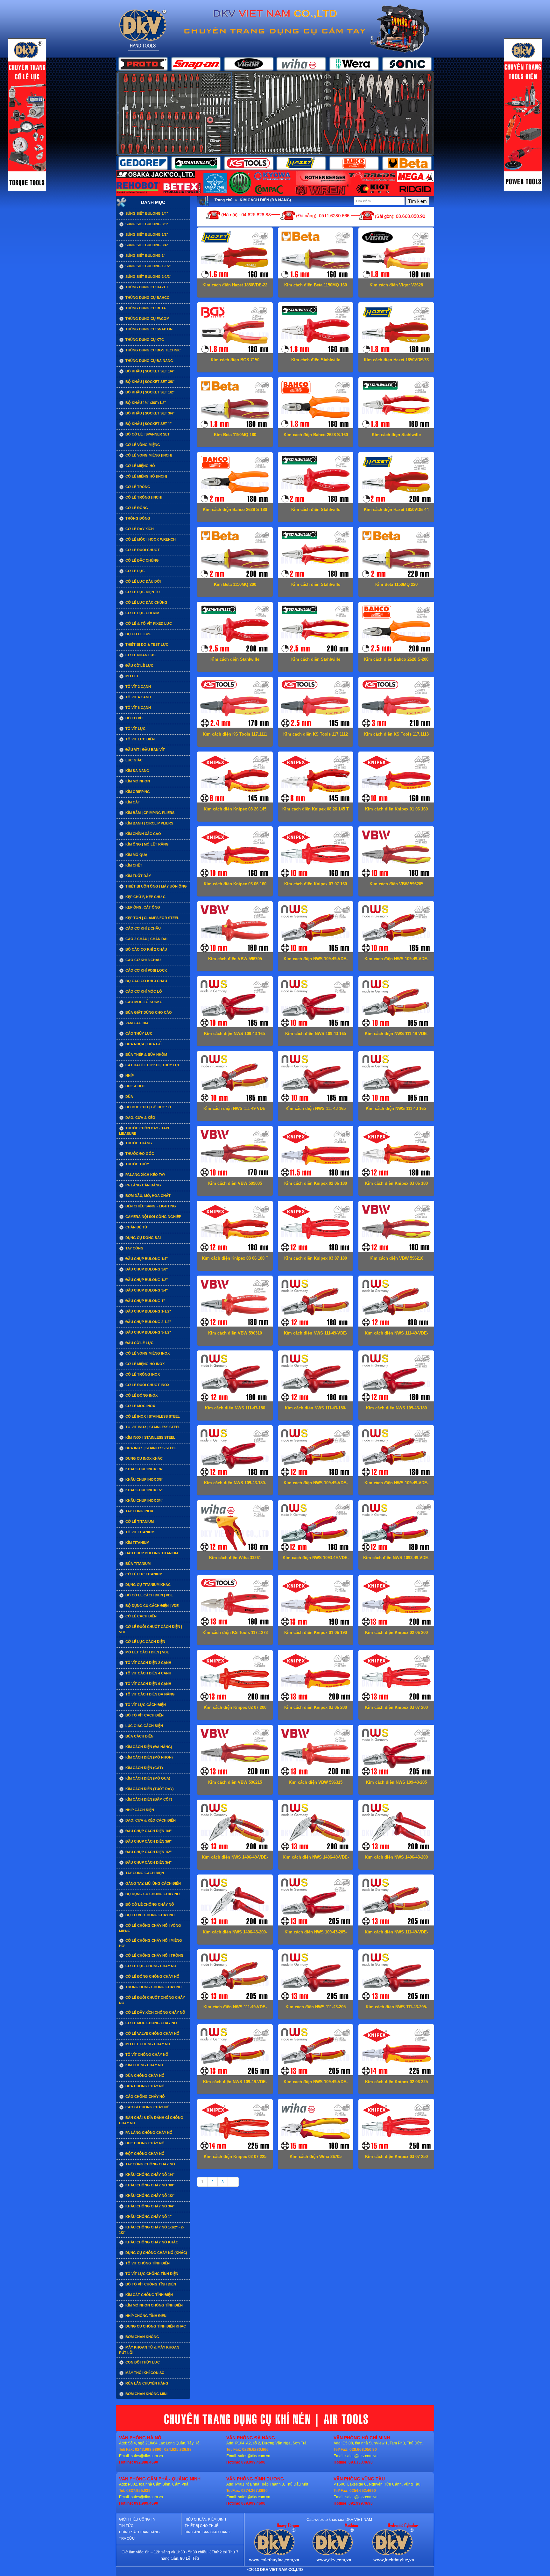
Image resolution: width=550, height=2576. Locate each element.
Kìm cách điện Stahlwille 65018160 (396, 437)
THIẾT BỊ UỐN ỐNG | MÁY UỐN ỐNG (156, 886)
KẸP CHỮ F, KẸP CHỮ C (145, 897)
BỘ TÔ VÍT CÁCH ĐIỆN (144, 1715)
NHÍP (129, 1076)
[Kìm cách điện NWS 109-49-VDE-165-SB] (315, 928)
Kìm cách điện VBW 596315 (316, 1782)
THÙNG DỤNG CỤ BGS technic (153, 350)
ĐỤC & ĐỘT (135, 1086)
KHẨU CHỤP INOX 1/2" (144, 1490)
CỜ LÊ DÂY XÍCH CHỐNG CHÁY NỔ (155, 2012)
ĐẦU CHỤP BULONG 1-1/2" (148, 1311)
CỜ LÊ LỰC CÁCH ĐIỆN (145, 1642)
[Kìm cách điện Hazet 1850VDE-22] (235, 254)
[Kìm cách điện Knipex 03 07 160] (315, 853)
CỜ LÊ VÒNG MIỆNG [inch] (148, 455)
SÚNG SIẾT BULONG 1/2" (146, 234)
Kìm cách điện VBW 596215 (235, 1782)
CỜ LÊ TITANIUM (139, 1522)
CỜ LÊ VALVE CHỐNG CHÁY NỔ (152, 2033)
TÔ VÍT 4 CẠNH (138, 697)
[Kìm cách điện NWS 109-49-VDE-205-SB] (315, 2051)
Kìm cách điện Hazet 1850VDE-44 (396, 510)
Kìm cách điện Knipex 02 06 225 (396, 2082)
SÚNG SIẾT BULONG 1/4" (146, 213)
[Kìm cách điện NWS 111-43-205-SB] (396, 1976)
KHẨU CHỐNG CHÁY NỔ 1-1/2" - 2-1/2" (152, 2230)
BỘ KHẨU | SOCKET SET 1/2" (149, 392)
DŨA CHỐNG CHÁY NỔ (145, 2076)
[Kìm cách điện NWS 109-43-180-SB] (235, 1452)
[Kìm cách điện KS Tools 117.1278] (235, 1602)
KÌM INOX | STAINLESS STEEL (150, 1437)
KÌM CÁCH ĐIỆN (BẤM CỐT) (148, 1799)
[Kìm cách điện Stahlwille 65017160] (315, 329)
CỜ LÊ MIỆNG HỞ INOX (145, 1364)
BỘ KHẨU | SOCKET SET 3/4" (149, 413)
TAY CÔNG (134, 1248)
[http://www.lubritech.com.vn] (394, 2544)
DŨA (129, 1097)
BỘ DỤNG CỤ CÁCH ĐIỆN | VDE (152, 1606)
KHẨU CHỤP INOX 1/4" (144, 1469)
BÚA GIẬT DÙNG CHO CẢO (148, 1012)
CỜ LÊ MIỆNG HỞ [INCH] (146, 476)
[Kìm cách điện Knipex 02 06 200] (396, 1602)
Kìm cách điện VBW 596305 (235, 959)
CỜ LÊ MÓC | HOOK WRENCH (150, 539)
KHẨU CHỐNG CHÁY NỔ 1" (148, 2217)
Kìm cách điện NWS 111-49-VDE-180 (316, 1335)
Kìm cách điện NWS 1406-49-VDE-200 (235, 1859)
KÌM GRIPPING (137, 792)
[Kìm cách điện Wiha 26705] (315, 2126)
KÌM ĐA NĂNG (137, 771)
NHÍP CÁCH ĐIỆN (139, 1810)
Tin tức (126, 2526)
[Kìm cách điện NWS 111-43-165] (315, 1078)
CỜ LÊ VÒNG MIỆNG (142, 445)
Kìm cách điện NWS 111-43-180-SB (316, 1410)
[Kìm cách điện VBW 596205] (396, 853)
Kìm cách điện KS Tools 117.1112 (316, 734)
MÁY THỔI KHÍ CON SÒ (145, 2373)
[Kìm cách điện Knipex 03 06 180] (396, 1153)
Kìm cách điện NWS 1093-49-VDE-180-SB (396, 1560)
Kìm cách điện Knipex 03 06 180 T (235, 1258)
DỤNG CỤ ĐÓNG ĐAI (143, 1238)
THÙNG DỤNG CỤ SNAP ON (148, 329)
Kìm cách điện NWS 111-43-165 (316, 1108)
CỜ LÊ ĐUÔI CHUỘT (142, 550)
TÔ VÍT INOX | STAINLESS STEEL (152, 1427)
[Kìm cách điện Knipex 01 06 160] (396, 778)
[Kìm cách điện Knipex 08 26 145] (235, 778)
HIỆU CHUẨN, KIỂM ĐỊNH (205, 2519)
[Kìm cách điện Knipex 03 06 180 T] (235, 1227)
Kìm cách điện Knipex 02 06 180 (316, 1183)
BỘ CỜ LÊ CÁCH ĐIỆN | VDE (149, 1595)
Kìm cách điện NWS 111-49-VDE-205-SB (235, 2009)
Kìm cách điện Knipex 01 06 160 (396, 809)
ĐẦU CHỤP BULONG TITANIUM (151, 1553)
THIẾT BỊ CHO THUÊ (201, 2526)
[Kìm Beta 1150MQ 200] (235, 554)
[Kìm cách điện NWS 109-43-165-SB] (235, 1003)
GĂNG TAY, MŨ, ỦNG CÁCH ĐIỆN (153, 1883)
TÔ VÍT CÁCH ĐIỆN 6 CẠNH (148, 1684)
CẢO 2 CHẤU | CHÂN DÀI (146, 939)
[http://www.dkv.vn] (274, 2544)
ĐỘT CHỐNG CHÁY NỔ (145, 2154)
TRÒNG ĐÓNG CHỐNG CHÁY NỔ (153, 1987)
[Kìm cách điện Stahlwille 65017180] (315, 479)
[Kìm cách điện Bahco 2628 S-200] (396, 629)
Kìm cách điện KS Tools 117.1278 (235, 1633)
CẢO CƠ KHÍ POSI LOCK (146, 970)
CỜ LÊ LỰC (135, 571)
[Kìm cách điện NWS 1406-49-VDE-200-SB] (315, 1826)
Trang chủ (223, 200)
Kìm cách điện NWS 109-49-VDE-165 (396, 961)
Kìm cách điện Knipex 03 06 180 (396, 1183)
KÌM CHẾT (133, 865)
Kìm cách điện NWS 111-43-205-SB (396, 2009)
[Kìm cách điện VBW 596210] (396, 1227)
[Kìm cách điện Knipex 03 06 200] (315, 1677)
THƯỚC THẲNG (138, 1143)
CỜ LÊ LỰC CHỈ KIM (142, 613)
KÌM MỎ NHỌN (137, 781)
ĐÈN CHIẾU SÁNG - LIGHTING (150, 1206)
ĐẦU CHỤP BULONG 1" (145, 1301)
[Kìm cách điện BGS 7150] (235, 329)
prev (134, 113)
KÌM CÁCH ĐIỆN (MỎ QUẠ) (147, 1778)
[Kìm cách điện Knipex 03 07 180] (315, 1227)
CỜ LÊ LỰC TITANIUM (143, 1574)
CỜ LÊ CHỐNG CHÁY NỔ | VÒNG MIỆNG (150, 1928)
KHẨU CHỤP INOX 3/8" (144, 1479)
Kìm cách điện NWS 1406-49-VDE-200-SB (316, 1859)
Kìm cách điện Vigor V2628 (396, 285)
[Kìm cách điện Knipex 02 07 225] (235, 2126)
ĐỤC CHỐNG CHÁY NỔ (145, 2143)
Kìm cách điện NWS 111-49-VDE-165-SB (235, 1111)
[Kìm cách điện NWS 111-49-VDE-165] (396, 1003)
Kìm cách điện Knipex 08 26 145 (235, 809)
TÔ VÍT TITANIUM (139, 1532)
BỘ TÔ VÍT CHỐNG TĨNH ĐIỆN (150, 2284)
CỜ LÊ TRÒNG (137, 487)
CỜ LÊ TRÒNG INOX (142, 1374)
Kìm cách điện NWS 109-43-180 (396, 1408)
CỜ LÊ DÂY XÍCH (139, 529)
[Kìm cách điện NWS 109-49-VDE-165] (396, 928)
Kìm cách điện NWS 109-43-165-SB (235, 1036)
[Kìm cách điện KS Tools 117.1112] (315, 703)
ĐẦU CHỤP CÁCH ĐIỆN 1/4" (148, 1831)
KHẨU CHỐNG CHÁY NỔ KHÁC (151, 2242)
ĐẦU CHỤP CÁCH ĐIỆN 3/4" (148, 1862)
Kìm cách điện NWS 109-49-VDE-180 (316, 1485)
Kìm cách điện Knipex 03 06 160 (235, 884)
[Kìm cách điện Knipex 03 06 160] (235, 853)
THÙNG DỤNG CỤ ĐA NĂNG (149, 361)
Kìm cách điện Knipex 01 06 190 (316, 1633)
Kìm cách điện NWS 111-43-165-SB (396, 1111)
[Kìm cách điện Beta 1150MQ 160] (315, 254)
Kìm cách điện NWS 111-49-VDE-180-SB (396, 1335)
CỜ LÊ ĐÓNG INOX (141, 1395)
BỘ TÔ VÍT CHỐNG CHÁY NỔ (150, 1915)
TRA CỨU (127, 2538)
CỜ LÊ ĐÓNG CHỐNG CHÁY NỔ (152, 1976)
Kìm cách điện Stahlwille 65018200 (316, 662)
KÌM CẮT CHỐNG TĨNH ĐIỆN (149, 2295)
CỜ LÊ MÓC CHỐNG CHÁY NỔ (151, 2023)
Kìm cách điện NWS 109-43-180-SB (235, 1485)
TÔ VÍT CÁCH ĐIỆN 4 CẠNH (148, 1673)
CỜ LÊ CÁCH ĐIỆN (141, 1616)
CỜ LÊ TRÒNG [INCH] (143, 497)
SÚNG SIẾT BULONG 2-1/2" (148, 277)
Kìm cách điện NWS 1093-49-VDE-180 (316, 1560)
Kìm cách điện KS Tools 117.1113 (396, 734)
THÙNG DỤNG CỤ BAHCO (147, 298)
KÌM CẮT (132, 802)
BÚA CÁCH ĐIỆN (139, 1736)
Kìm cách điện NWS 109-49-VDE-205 (235, 2084)
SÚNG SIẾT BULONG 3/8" (146, 224)
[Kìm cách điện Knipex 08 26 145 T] (315, 778)
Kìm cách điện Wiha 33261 (235, 1558)
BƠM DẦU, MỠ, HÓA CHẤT (148, 1196)
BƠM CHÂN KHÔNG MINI (146, 2394)
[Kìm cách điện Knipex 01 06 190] (315, 1602)
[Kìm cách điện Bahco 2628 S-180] (235, 479)
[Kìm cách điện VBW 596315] (315, 1752)
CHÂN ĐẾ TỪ (136, 1227)
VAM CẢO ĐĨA (137, 1023)
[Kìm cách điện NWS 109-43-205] (396, 1752)
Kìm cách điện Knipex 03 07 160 (316, 884)
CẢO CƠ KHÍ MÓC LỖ (143, 991)
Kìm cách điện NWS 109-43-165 (316, 1034)
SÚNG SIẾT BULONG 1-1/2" (148, 266)
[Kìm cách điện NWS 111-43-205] (315, 1976)
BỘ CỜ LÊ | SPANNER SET (147, 434)
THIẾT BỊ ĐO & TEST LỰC (146, 644)
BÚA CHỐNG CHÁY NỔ (145, 2086)
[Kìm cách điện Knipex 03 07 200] (396, 1677)
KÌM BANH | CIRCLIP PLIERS (149, 823)
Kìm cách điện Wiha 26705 (316, 2157)
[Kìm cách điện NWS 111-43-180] (235, 1377)
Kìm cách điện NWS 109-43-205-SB (316, 1934)
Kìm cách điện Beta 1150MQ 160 (316, 285)
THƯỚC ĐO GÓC (139, 1154)
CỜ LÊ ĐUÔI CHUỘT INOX (147, 1385)
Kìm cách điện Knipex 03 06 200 (316, 1707)
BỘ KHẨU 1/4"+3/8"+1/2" (145, 403)
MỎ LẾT (132, 676)
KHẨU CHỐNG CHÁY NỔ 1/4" (149, 2175)
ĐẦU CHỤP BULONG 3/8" (146, 1269)
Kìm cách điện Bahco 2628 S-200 (396, 659)
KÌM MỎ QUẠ (136, 855)
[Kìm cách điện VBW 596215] (235, 1752)
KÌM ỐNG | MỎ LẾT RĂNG (147, 844)
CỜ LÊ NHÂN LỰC (140, 655)
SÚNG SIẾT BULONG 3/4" (146, 245)
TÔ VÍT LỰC (135, 729)
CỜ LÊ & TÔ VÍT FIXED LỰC (148, 623)
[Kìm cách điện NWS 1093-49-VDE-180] (315, 1527)
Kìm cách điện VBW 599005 (235, 1183)
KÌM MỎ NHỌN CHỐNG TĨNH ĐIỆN (154, 2305)
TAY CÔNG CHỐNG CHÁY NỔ (150, 2164)
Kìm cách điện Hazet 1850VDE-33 (396, 360)
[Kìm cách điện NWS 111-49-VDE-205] (396, 1901)
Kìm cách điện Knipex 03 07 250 (396, 2157)
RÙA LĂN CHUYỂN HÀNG (146, 2383)
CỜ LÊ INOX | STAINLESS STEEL (152, 1416)
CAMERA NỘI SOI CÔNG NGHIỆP (153, 1217)
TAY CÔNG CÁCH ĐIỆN (144, 1873)
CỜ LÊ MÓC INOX (140, 1406)
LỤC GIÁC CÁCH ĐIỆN (144, 1726)
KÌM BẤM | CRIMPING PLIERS (149, 813)
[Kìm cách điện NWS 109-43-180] (396, 1377)
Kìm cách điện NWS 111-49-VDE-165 (396, 1036)
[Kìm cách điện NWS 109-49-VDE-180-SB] (396, 1452)
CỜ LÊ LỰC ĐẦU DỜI (143, 581)
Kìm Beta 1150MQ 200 (235, 584)
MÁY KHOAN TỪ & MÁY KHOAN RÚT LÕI (149, 2350)
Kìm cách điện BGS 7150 (235, 360)
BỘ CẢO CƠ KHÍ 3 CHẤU (146, 981)
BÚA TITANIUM (137, 1564)
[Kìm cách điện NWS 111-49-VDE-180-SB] (396, 1302)
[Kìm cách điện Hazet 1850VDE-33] (396, 329)
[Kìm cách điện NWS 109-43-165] (315, 1003)
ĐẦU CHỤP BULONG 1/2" (146, 1280)
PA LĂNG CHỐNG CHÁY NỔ (148, 2133)
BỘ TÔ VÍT (134, 718)
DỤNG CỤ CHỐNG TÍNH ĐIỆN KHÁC (155, 2326)
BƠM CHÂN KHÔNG (142, 2337)
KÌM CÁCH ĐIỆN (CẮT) (144, 1768)
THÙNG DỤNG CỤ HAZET (146, 287)
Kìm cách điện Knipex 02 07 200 (235, 1707)
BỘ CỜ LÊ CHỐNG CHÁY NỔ (149, 1904)
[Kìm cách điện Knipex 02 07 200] (235, 1677)
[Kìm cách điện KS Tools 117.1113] (396, 703)
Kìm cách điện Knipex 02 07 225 (235, 2157)
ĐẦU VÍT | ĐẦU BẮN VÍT (145, 750)
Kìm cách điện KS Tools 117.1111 (235, 734)
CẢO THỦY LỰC (138, 1033)
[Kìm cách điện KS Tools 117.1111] (235, 703)
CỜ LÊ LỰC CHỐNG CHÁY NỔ (150, 1966)
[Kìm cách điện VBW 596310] (235, 1302)
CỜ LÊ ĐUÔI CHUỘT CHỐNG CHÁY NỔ (152, 2000)
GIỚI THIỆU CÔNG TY (137, 2519)
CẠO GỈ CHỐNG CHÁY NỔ (147, 2107)
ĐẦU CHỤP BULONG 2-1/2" (148, 1322)
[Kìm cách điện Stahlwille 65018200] (315, 629)
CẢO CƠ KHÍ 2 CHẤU (143, 928)
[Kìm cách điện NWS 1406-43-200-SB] (235, 1901)
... (233, 2182)
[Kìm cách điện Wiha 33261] (235, 1527)
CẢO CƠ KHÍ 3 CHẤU (143, 960)
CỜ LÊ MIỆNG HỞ (140, 466)
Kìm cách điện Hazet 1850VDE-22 (235, 285)
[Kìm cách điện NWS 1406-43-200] (396, 1826)
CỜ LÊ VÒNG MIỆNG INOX (147, 1353)
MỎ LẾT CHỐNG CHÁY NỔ (147, 2044)
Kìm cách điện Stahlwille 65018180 (316, 587)
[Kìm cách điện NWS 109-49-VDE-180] (315, 1452)
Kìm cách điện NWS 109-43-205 (396, 1782)
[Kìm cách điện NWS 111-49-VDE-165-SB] (235, 1078)
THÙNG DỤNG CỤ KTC (144, 340)
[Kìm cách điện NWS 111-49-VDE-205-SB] (235, 1976)
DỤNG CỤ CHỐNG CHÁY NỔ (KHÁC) (156, 2253)
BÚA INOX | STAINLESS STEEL (151, 1448)
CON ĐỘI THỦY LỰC (142, 2362)
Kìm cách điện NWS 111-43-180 (235, 1408)
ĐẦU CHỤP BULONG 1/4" (146, 1259)
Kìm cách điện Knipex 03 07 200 (396, 1707)
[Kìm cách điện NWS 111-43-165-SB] (396, 1078)
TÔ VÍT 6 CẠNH (138, 708)
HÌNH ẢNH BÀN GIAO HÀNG (208, 2532)
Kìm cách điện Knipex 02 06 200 (396, 1633)
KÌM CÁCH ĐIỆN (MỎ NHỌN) (149, 1757)
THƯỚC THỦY (137, 1164)
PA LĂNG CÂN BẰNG (143, 1185)
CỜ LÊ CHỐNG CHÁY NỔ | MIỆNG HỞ (151, 1943)
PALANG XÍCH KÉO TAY (145, 1175)
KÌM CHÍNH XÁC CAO (143, 834)
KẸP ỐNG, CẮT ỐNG (142, 907)
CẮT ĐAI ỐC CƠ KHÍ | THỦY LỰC (152, 1065)
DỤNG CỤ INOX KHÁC (144, 1458)
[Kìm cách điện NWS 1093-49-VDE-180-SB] (396, 1527)
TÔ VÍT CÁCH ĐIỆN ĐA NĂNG (150, 1694)
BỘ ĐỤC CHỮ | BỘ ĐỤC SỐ (148, 1107)
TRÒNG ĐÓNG (137, 518)
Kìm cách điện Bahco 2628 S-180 (235, 510)
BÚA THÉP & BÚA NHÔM (146, 1054)
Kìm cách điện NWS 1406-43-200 (396, 1857)
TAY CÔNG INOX (139, 1511)
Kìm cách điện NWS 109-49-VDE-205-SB (316, 2084)
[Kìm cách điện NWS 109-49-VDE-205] (235, 2051)
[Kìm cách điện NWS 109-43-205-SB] (315, 1901)
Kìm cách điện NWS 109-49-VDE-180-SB (396, 1485)
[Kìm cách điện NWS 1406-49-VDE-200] (235, 1826)
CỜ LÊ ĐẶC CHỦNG (142, 560)
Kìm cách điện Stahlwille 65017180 (316, 512)
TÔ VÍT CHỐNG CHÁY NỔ (146, 2054)
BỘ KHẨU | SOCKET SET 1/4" (149, 371)
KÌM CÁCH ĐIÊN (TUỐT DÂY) (149, 1789)
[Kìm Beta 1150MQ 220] (396, 554)
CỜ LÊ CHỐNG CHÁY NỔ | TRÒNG (154, 1955)
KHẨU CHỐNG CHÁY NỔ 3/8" (149, 2185)
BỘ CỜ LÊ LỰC (138, 634)
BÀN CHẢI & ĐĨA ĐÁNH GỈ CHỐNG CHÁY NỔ (151, 2120)
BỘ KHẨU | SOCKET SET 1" (148, 424)
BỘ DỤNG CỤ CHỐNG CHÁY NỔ (152, 1894)
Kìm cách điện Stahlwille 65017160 (316, 362)
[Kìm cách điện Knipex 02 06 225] (396, 2051)
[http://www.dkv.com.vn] (334, 2544)
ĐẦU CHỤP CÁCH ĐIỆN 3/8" (148, 1841)
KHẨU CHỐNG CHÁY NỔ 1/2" (149, 2196)
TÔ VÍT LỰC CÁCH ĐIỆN (145, 1705)
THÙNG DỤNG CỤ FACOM (147, 319)
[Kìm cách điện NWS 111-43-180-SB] (315, 1377)
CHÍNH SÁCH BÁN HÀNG (139, 2532)
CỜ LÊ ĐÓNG (136, 508)
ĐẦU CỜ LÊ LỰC (139, 666)
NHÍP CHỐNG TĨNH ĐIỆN (145, 2316)
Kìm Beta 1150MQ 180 (235, 435)
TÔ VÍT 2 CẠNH (138, 687)
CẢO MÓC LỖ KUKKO (144, 1002)
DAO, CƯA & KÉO (140, 1118)
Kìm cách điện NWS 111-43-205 (316, 2007)
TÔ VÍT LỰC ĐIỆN (140, 739)
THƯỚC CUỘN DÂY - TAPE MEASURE (145, 1131)
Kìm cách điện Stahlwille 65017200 (235, 662)
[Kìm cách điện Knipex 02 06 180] (315, 1153)
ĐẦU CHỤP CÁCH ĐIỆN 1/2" (148, 1852)
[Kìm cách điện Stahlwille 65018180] (315, 554)
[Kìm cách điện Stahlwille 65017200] (235, 629)
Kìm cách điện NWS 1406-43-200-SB (235, 1934)
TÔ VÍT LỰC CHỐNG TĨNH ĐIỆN (151, 2274)
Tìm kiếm (417, 201)
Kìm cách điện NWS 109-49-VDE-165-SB (316, 961)
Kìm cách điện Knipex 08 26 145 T (316, 809)
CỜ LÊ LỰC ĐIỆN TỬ (142, 592)
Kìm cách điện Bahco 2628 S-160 (316, 435)
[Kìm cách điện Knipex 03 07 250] (396, 2126)
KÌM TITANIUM (137, 1543)
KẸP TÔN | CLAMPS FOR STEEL (152, 918)
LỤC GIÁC (134, 760)
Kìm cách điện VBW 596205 (396, 884)
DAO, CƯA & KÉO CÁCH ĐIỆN (150, 1820)
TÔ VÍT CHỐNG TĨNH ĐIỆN (147, 2263)
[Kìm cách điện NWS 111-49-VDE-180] (315, 1302)
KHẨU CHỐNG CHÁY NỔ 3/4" (149, 2206)
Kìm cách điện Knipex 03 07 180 (316, 1258)
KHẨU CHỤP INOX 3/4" (144, 1500)
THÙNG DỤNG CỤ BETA (145, 308)
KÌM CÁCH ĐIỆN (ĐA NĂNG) (148, 1747)
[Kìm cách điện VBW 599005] (235, 1153)
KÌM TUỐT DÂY (138, 876)
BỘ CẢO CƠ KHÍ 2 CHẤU (146, 949)
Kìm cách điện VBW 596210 (396, 1258)
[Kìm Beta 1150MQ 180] (235, 404)
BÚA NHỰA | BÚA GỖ (143, 1044)
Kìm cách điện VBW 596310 (235, 1333)
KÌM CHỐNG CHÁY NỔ (144, 2065)
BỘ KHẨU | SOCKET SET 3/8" (149, 382)
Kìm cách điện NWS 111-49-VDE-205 (396, 1934)
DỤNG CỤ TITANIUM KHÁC (148, 1585)
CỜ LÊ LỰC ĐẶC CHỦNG (146, 602)
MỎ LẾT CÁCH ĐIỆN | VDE (147, 1652)
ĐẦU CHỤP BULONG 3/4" (146, 1290)
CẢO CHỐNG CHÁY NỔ (145, 2097)
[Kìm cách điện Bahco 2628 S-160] (315, 404)
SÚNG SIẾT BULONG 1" (145, 255)
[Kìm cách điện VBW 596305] (235, 928)
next (416, 113)
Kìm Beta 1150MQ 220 (396, 584)
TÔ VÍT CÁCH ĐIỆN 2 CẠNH (148, 1663)
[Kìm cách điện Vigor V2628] (396, 254)
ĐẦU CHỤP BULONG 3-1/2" (148, 1332)
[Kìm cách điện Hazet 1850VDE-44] (396, 479)
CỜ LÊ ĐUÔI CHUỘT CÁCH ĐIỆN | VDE (151, 1629)
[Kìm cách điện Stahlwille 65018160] (396, 404)
